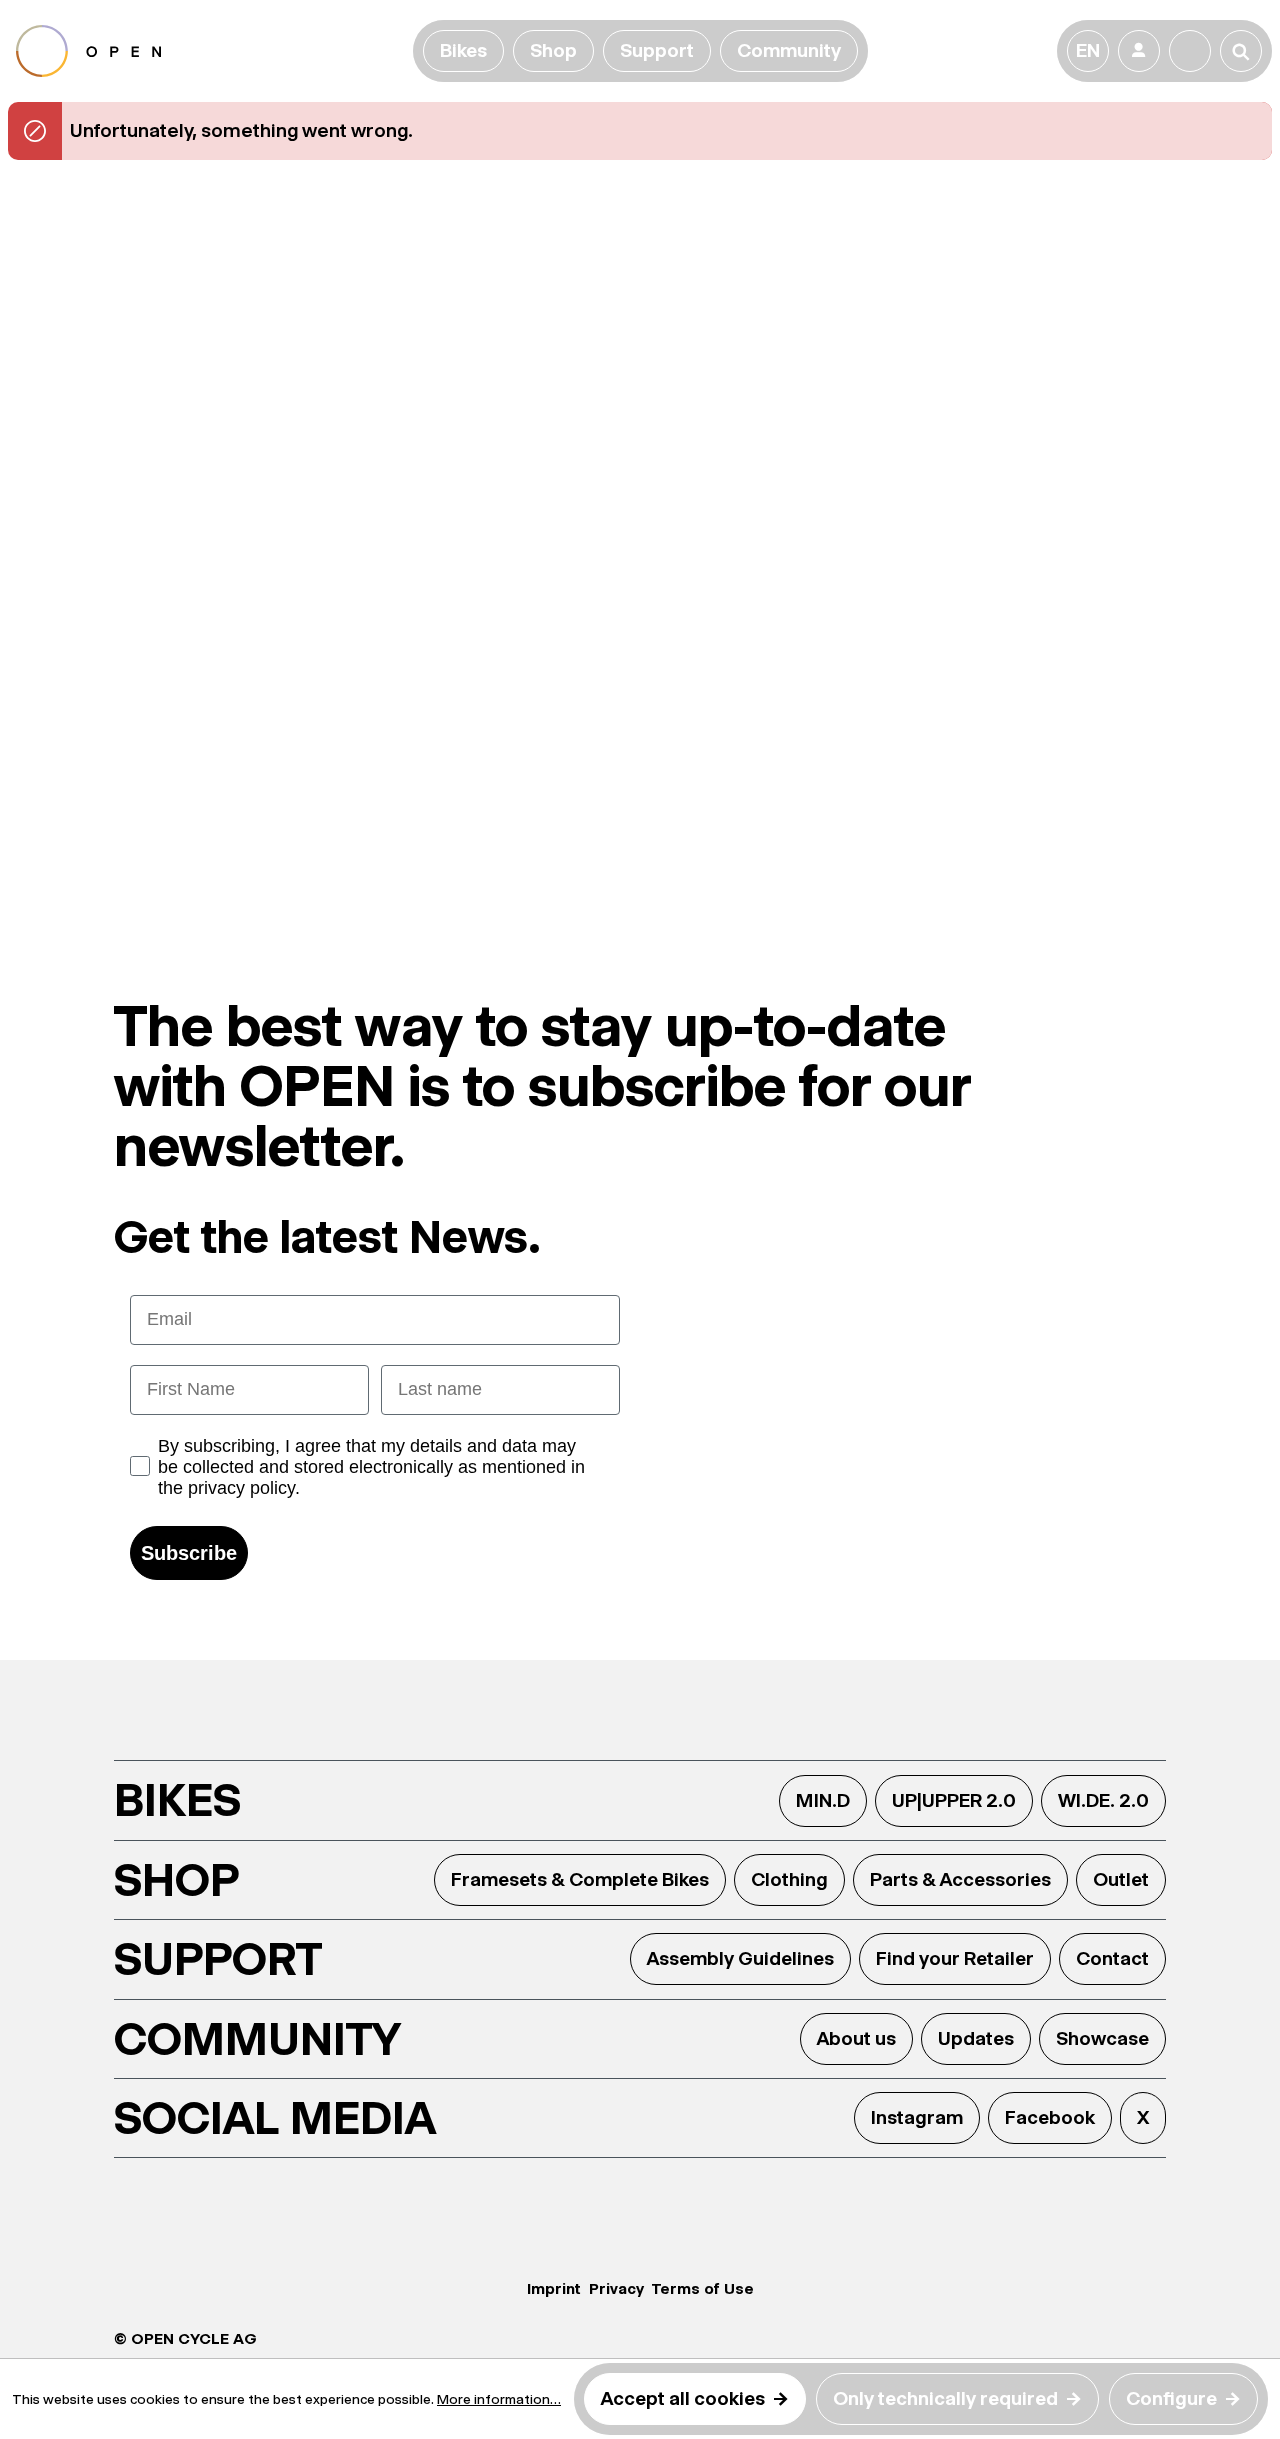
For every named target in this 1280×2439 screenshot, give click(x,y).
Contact (1112, 1958)
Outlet (1121, 1879)
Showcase (1102, 2038)
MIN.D (823, 1800)
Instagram (917, 2117)
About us (856, 2038)
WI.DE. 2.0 (1103, 1800)
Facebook (1050, 2117)
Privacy (616, 2288)
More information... (499, 2399)
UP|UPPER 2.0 (954, 1800)
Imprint (554, 2288)
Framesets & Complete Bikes (580, 1879)
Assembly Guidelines (740, 1958)
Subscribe (189, 1553)
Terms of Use (703, 2288)
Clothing (789, 1879)
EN (1088, 50)
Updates (976, 2038)
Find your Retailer (955, 1958)
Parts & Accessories (960, 1879)
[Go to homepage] (210, 51)
